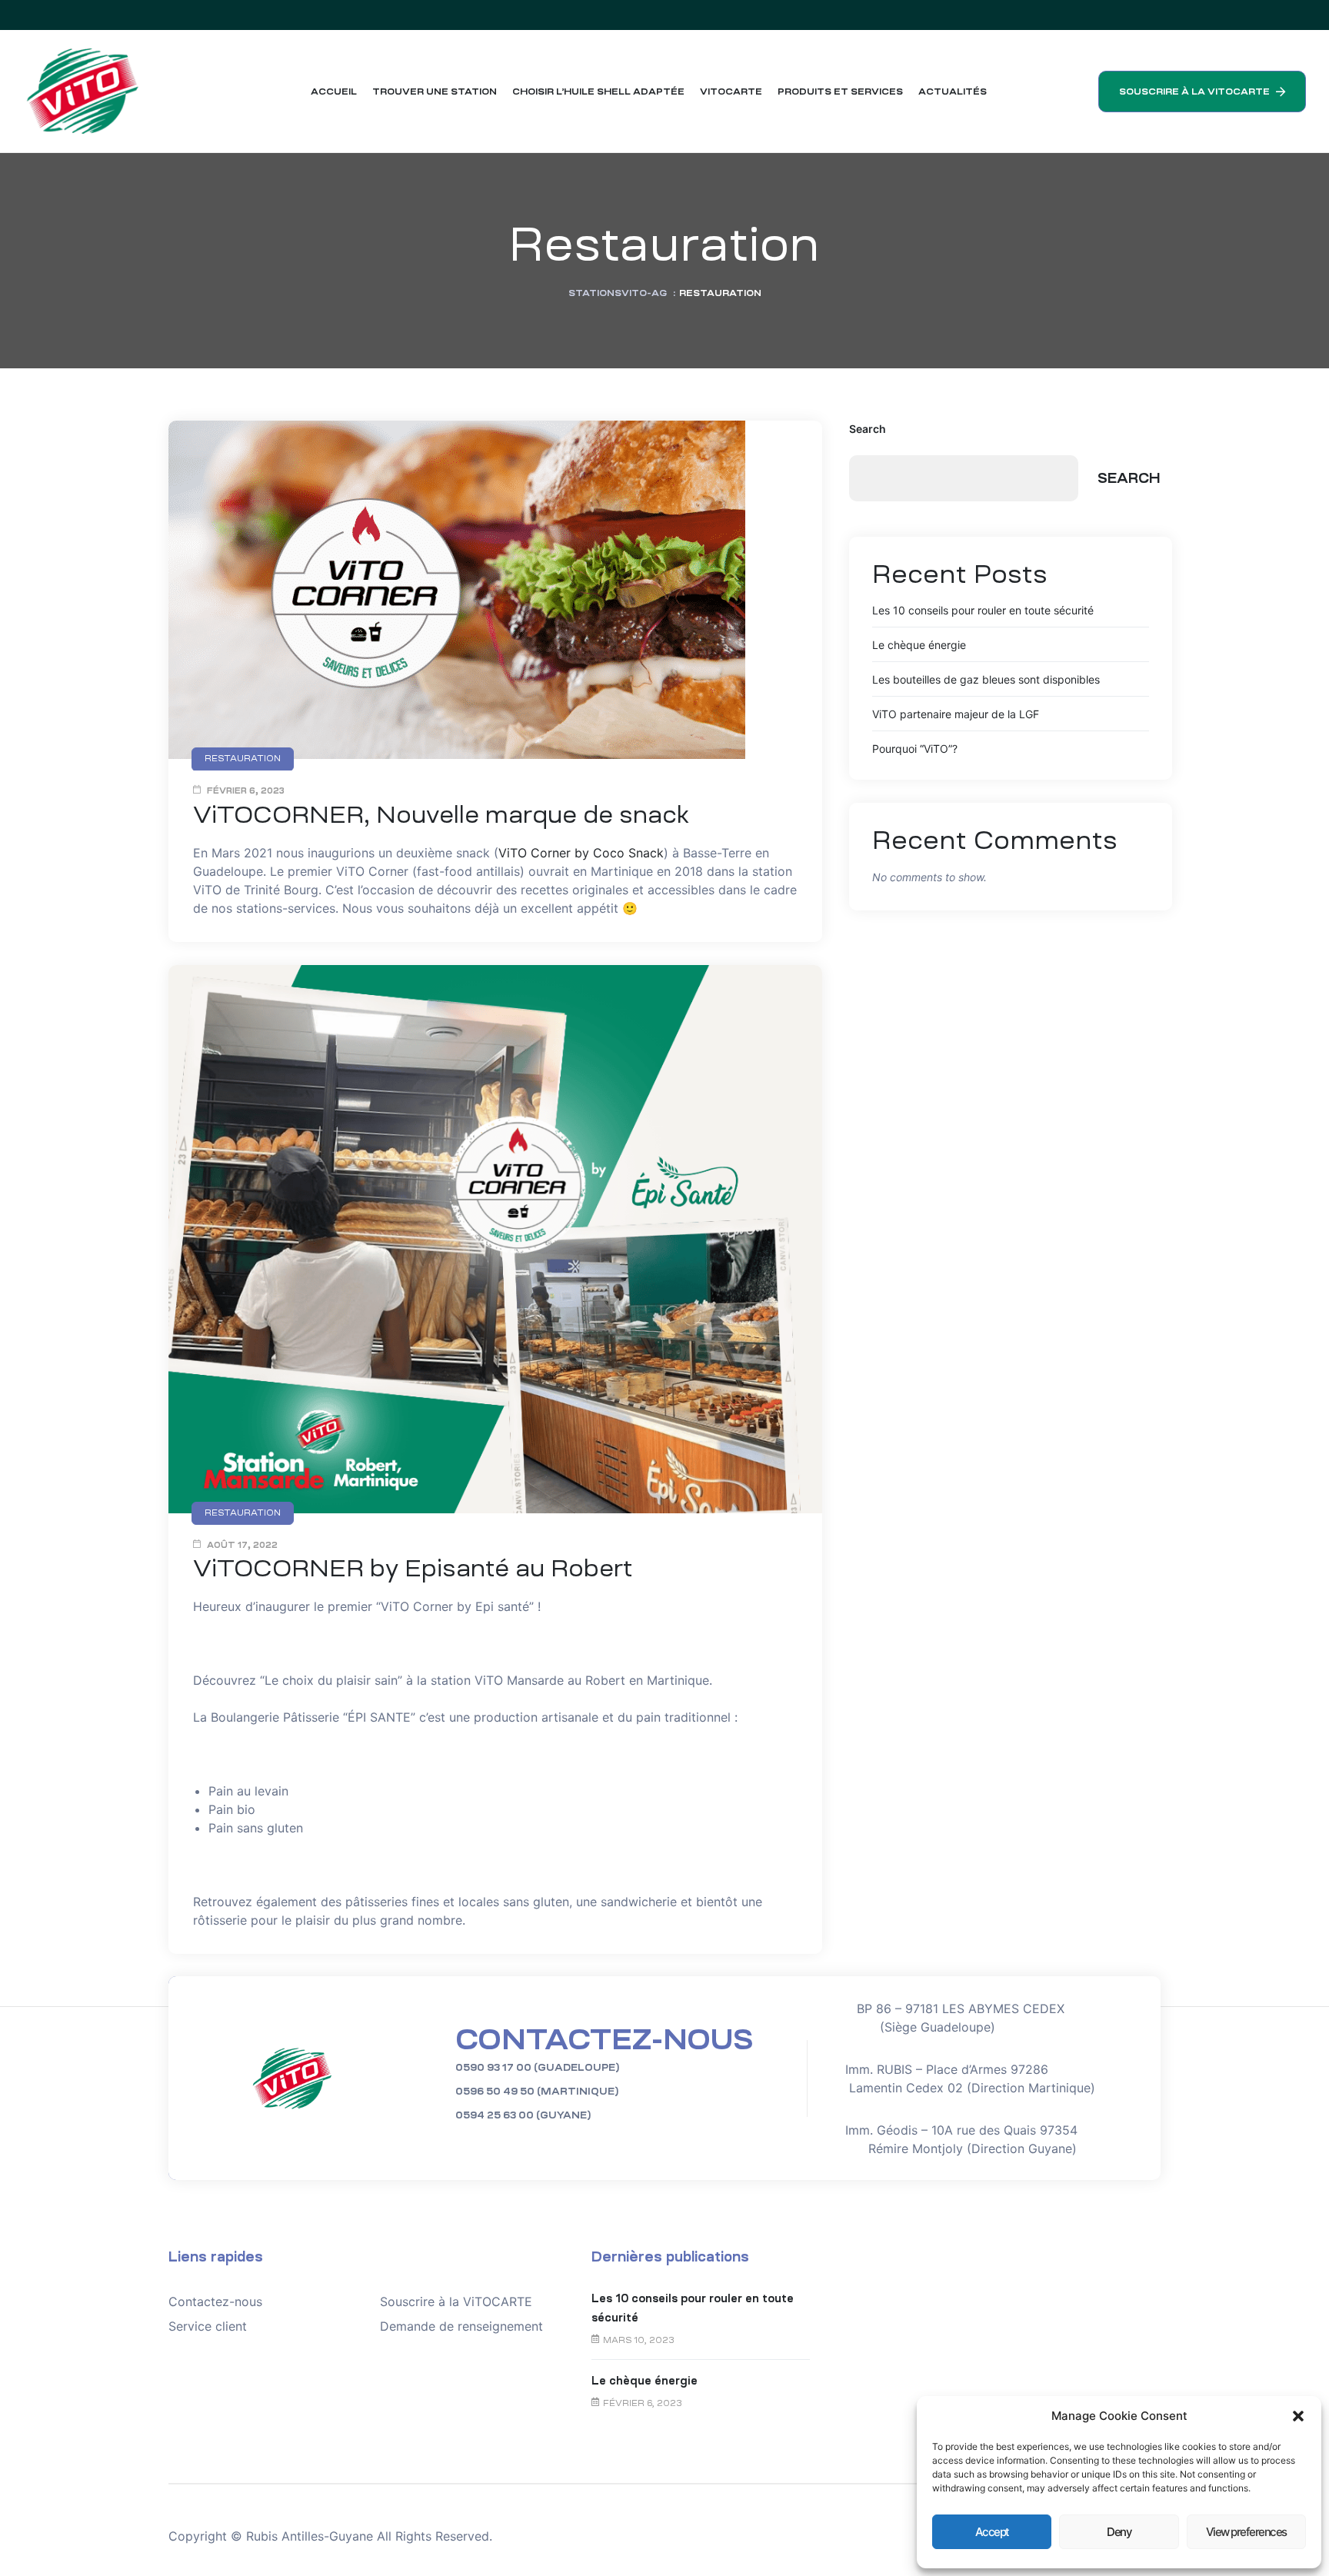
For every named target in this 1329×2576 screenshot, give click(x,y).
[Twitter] (1231, 15)
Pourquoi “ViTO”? (915, 749)
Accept (992, 2532)
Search (868, 429)
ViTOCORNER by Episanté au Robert (413, 1568)
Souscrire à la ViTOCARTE (456, 2301)
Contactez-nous (215, 2301)
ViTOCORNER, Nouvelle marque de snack (441, 815)
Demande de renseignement (461, 2326)
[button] (1298, 2416)
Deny (1119, 2532)
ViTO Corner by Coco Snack (581, 853)
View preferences (1246, 2532)
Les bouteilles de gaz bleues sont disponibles (986, 679)
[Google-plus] (1261, 15)
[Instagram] (1291, 15)
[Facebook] (1201, 15)
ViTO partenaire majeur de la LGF (956, 714)
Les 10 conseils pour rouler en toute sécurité (983, 610)
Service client (208, 2326)
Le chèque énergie (919, 645)
